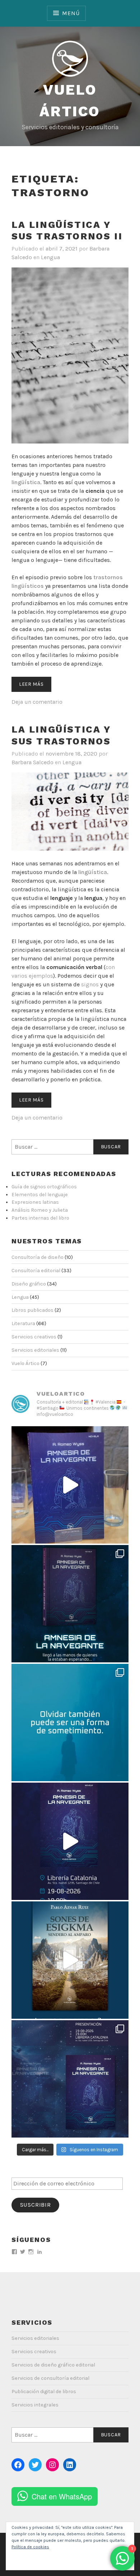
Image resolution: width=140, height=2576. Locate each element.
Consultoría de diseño (38, 1257)
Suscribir (36, 2205)
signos (91, 984)
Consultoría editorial (36, 1271)
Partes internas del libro (40, 1218)
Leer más (31, 684)
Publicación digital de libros (44, 2392)
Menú (71, 13)
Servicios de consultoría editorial (50, 2378)
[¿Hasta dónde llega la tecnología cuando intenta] (70, 1604)
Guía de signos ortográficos (44, 1187)
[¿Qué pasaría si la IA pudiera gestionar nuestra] (70, 1485)
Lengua (50, 257)
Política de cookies (30, 2547)
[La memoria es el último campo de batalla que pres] (70, 2079)
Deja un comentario (37, 702)
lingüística (26, 482)
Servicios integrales (35, 2405)
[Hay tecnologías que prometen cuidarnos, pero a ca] (70, 1722)
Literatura (23, 1323)
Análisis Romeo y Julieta (40, 1210)
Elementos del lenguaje (40, 1195)
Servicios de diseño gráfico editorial (53, 2365)
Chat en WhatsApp (62, 2496)
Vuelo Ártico (25, 1363)
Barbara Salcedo (32, 762)
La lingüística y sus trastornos (61, 735)
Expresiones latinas (35, 1202)
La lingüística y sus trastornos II (67, 231)
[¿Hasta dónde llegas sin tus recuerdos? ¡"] (70, 1841)
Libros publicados (32, 1310)
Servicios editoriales (35, 1350)
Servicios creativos (34, 1337)
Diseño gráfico (29, 1284)
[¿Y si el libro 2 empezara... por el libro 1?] (70, 1960)
